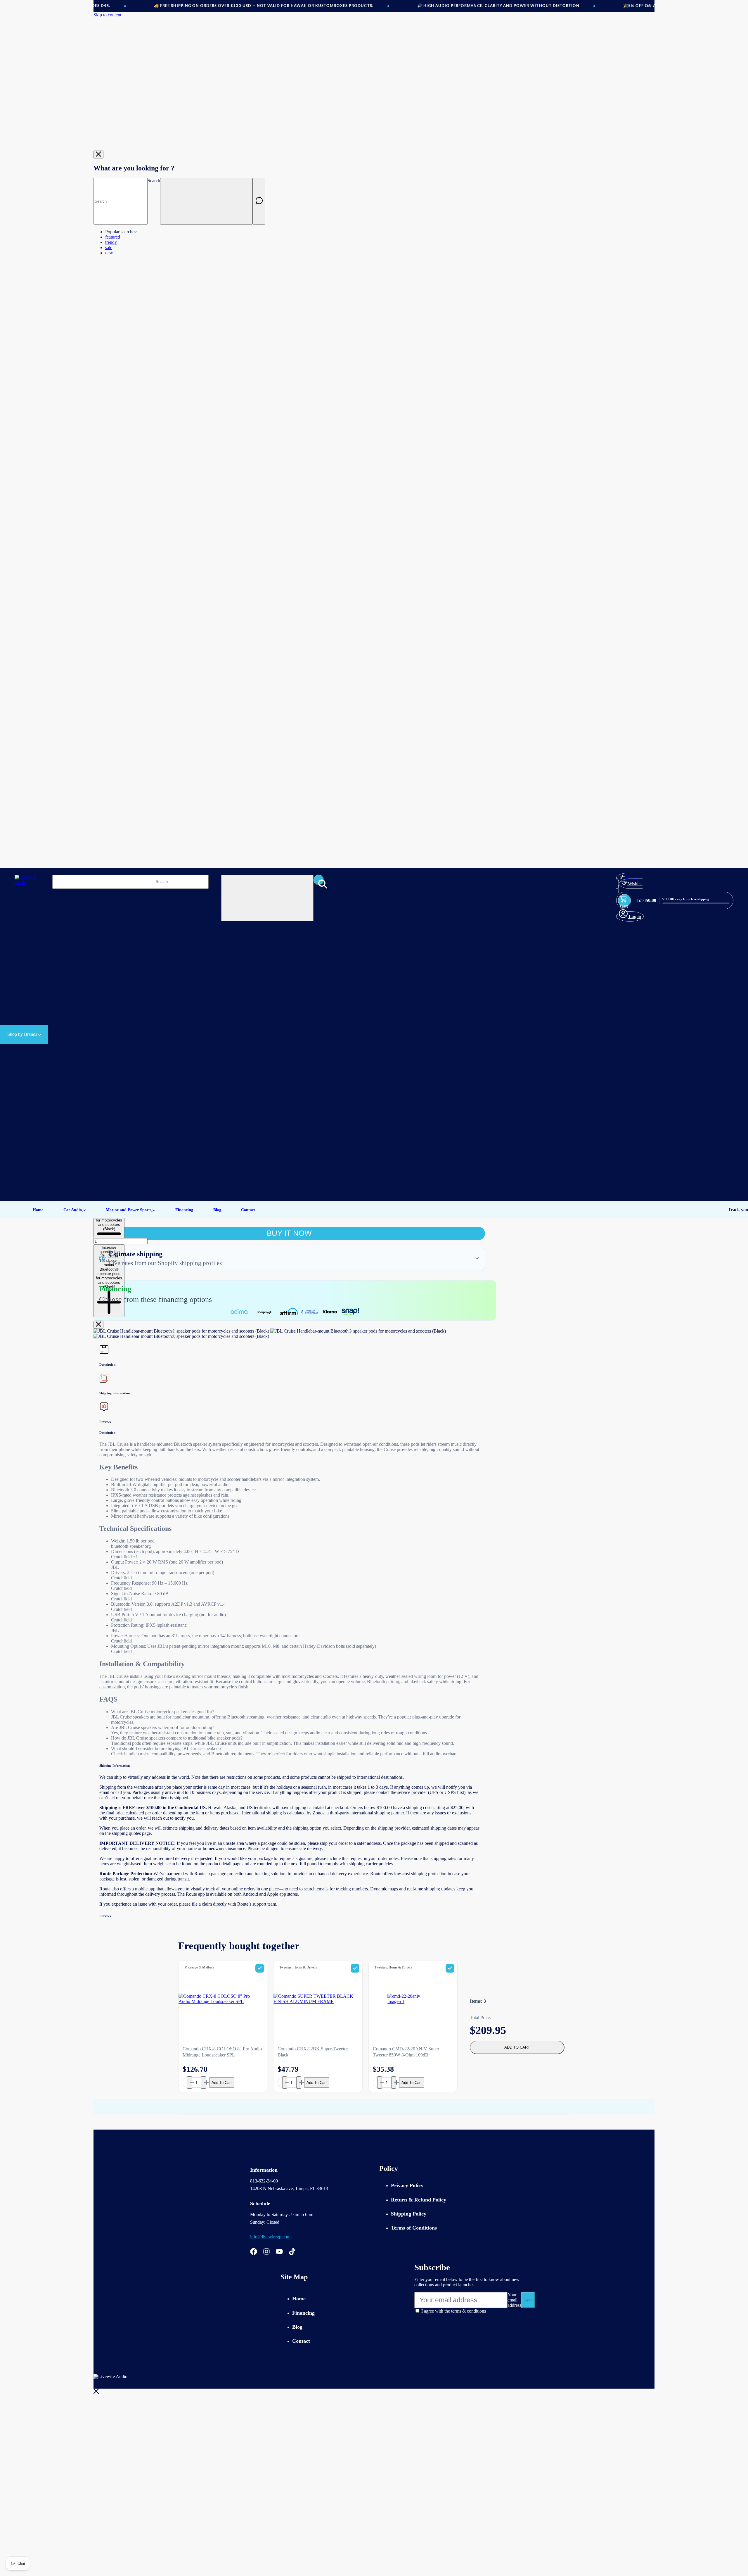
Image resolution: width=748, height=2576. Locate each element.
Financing (303, 2313)
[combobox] (121, 201)
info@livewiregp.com (270, 2237)
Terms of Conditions (414, 2228)
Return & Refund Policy (419, 2200)
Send (528, 2300)
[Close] (98, 155)
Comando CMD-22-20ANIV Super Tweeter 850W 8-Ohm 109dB (406, 2052)
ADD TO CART (517, 2047)
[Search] (259, 201)
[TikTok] (292, 2253)
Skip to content (107, 15)
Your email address (514, 2300)
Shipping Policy (409, 2214)
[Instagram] (266, 2253)
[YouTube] (279, 2253)
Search (154, 181)
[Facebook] (254, 2253)
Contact (301, 2341)
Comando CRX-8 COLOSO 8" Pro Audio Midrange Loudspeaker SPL (222, 2052)
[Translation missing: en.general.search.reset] (206, 201)
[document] (289, 1334)
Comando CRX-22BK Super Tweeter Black (313, 2052)
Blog (297, 2327)
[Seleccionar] (260, 1968)
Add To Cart (222, 2083)
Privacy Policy (407, 2185)
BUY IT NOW (289, 1233)
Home (299, 2299)
